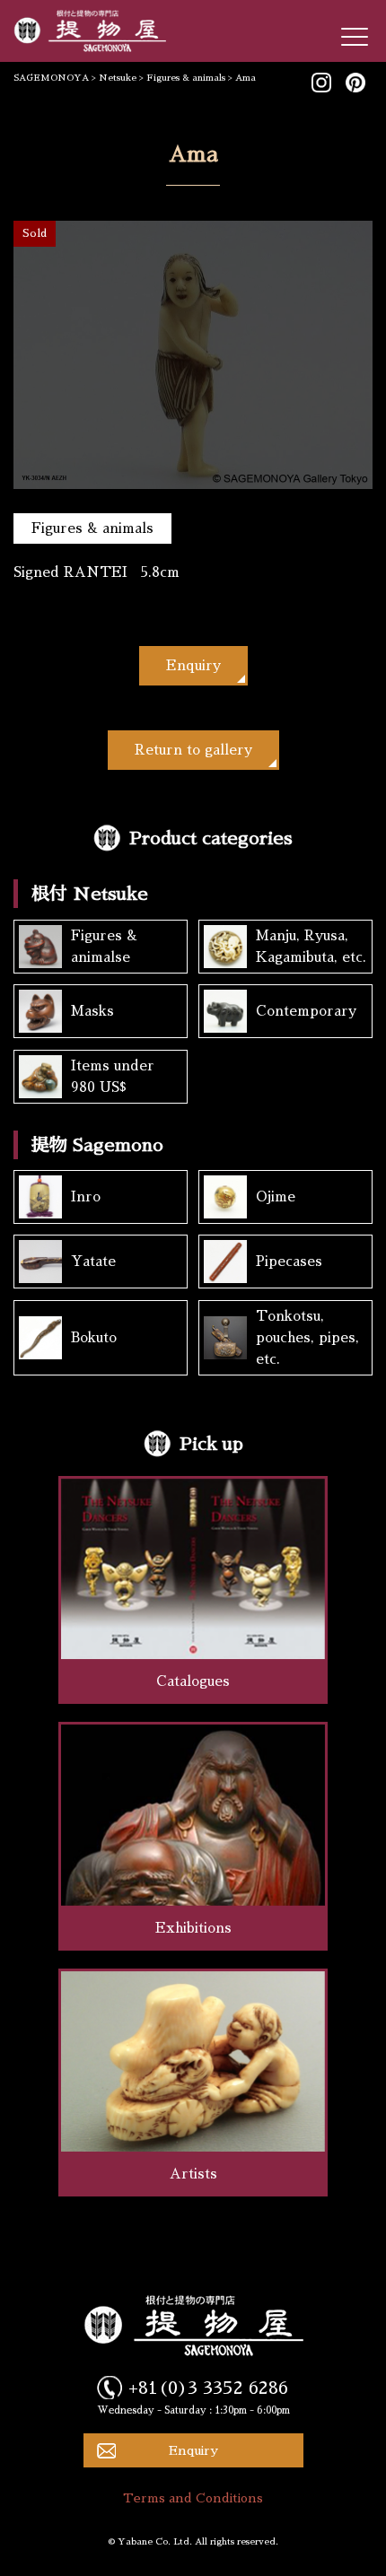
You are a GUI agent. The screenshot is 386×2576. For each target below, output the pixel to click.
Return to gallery (193, 750)
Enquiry (193, 665)
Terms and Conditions (193, 2498)
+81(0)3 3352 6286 (208, 2388)
